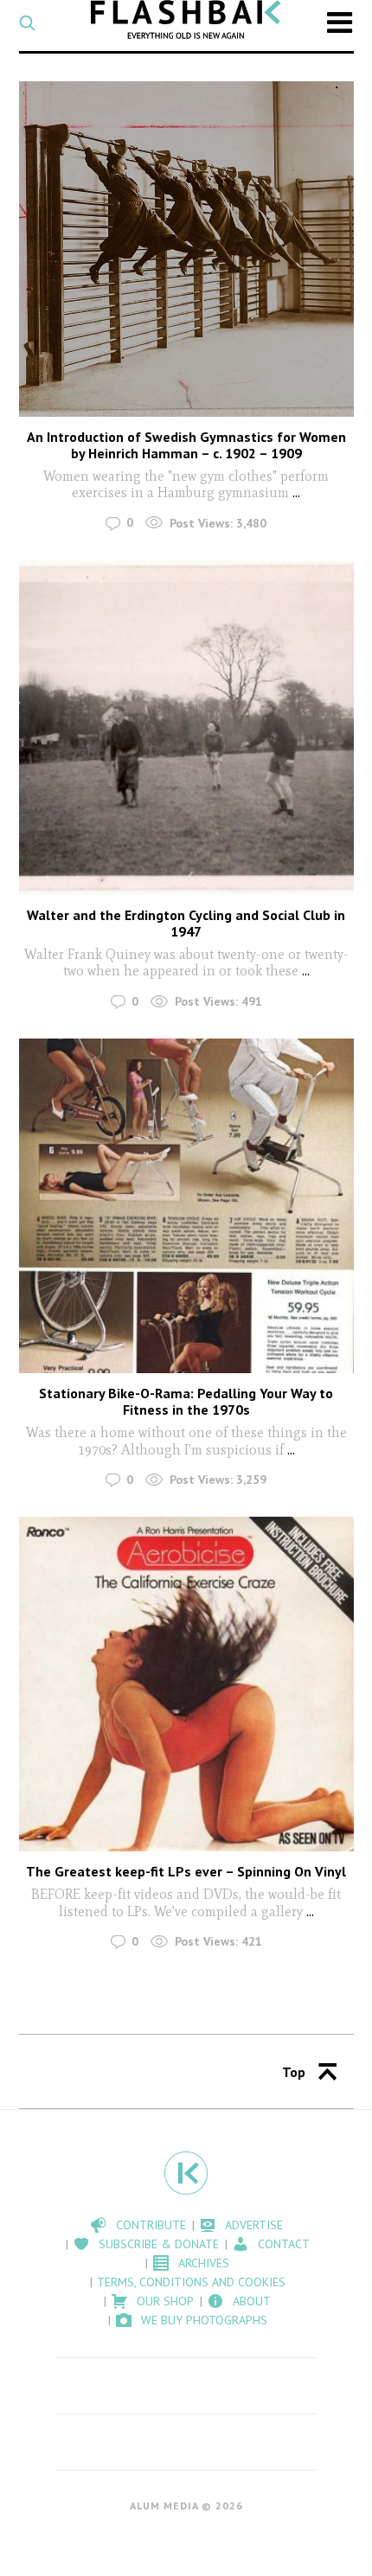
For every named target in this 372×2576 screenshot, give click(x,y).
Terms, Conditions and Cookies (191, 2282)
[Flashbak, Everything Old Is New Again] (186, 19)
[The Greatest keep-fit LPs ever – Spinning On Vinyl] (186, 1684)
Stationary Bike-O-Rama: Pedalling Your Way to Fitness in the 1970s (186, 1401)
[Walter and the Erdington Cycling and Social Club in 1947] (186, 728)
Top (294, 2072)
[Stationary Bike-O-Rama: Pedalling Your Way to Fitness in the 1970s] (186, 1206)
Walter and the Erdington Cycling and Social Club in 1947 (186, 923)
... (296, 492)
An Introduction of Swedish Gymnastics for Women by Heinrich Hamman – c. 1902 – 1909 (186, 445)
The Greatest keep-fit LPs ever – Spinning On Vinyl (186, 1871)
